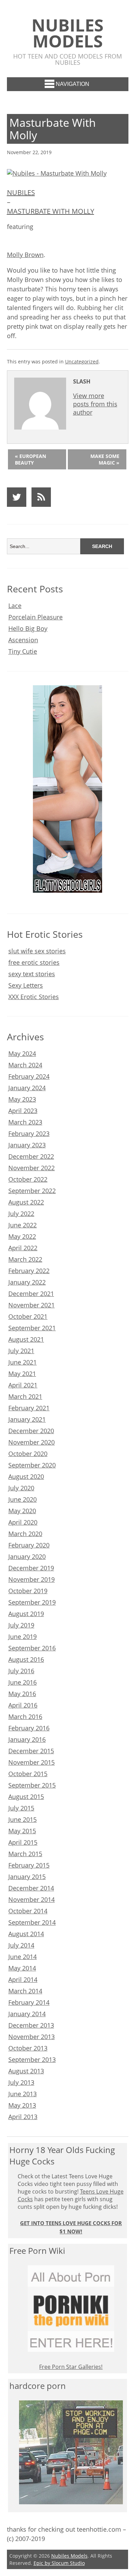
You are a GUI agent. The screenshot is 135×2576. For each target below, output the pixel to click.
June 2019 (22, 1637)
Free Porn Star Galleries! (71, 2367)
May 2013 (22, 2105)
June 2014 (22, 1957)
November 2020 (31, 1442)
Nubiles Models (67, 33)
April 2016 (23, 1705)
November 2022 (31, 1168)
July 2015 (21, 1808)
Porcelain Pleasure (35, 617)
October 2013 (28, 2048)
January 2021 (27, 1419)
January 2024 (27, 1088)
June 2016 (22, 1682)
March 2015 (25, 1854)
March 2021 (25, 1396)
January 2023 (27, 1145)
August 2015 (26, 1797)
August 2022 (26, 1202)
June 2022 (22, 1225)
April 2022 (23, 1248)
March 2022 (25, 1259)
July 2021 (21, 1351)
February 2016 (29, 1728)
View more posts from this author (95, 404)
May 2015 (22, 1831)
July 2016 (21, 1671)
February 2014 (29, 2002)
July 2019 (21, 1625)
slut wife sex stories (37, 951)
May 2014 (22, 1968)
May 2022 (22, 1236)
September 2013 (32, 2059)
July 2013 (21, 2082)
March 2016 (25, 1717)
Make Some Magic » (105, 459)
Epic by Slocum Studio (59, 2563)
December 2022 (31, 1156)
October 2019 (28, 1591)
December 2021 (31, 1294)
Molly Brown (25, 255)
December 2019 (31, 1568)
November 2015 (31, 1762)
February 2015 (29, 1865)
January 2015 (27, 1877)
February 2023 (29, 1133)
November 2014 (31, 1899)
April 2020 (23, 1522)
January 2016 (27, 1739)
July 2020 (21, 1488)
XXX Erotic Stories (34, 997)
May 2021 (22, 1374)
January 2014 (27, 2014)
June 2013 (22, 2094)
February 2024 (29, 1076)
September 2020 (32, 1465)
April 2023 (23, 1111)
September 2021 (32, 1328)
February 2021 (29, 1408)
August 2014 (26, 1934)
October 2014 (28, 1911)
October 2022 (28, 1179)
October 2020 (28, 1454)
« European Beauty (30, 459)
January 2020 (27, 1556)
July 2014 (21, 1945)
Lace (15, 606)
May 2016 (22, 1694)
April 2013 (23, 2117)
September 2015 (32, 1785)
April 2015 (23, 1842)
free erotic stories (34, 962)
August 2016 (26, 1659)
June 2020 (22, 1499)
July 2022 (21, 1214)
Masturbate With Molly (51, 211)
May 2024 (22, 1053)
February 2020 (29, 1545)
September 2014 (32, 1922)
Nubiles (21, 192)
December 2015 (31, 1751)
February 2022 (29, 1271)
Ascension (23, 640)
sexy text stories (32, 974)
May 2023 (22, 1099)
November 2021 (31, 1305)
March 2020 (25, 1534)
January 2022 (27, 1282)
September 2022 (32, 1191)
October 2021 (28, 1316)
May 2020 (22, 1511)
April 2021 (23, 1385)
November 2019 (31, 1579)
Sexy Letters (26, 985)
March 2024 (25, 1065)
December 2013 (31, 2025)
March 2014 (25, 1991)
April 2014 (23, 1979)
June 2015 (22, 1819)
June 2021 (22, 1362)
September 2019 (32, 1602)
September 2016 (32, 1648)
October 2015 (28, 1774)
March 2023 (25, 1122)
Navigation (73, 84)
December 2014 (31, 1888)
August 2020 (26, 1476)
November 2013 (31, 2037)
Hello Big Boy (28, 628)
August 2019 (26, 1614)
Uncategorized (82, 361)
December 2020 (31, 1431)
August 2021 (26, 1339)
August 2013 (26, 2071)
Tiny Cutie (23, 651)
